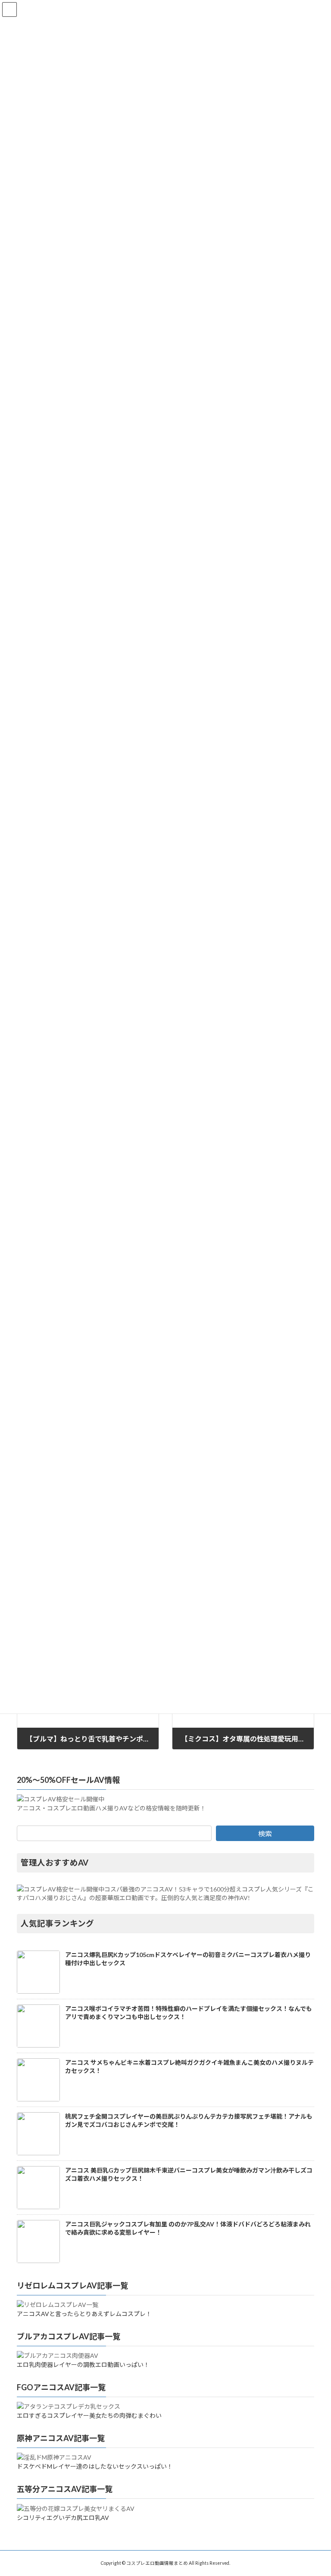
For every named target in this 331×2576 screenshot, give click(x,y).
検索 (265, 1834)
